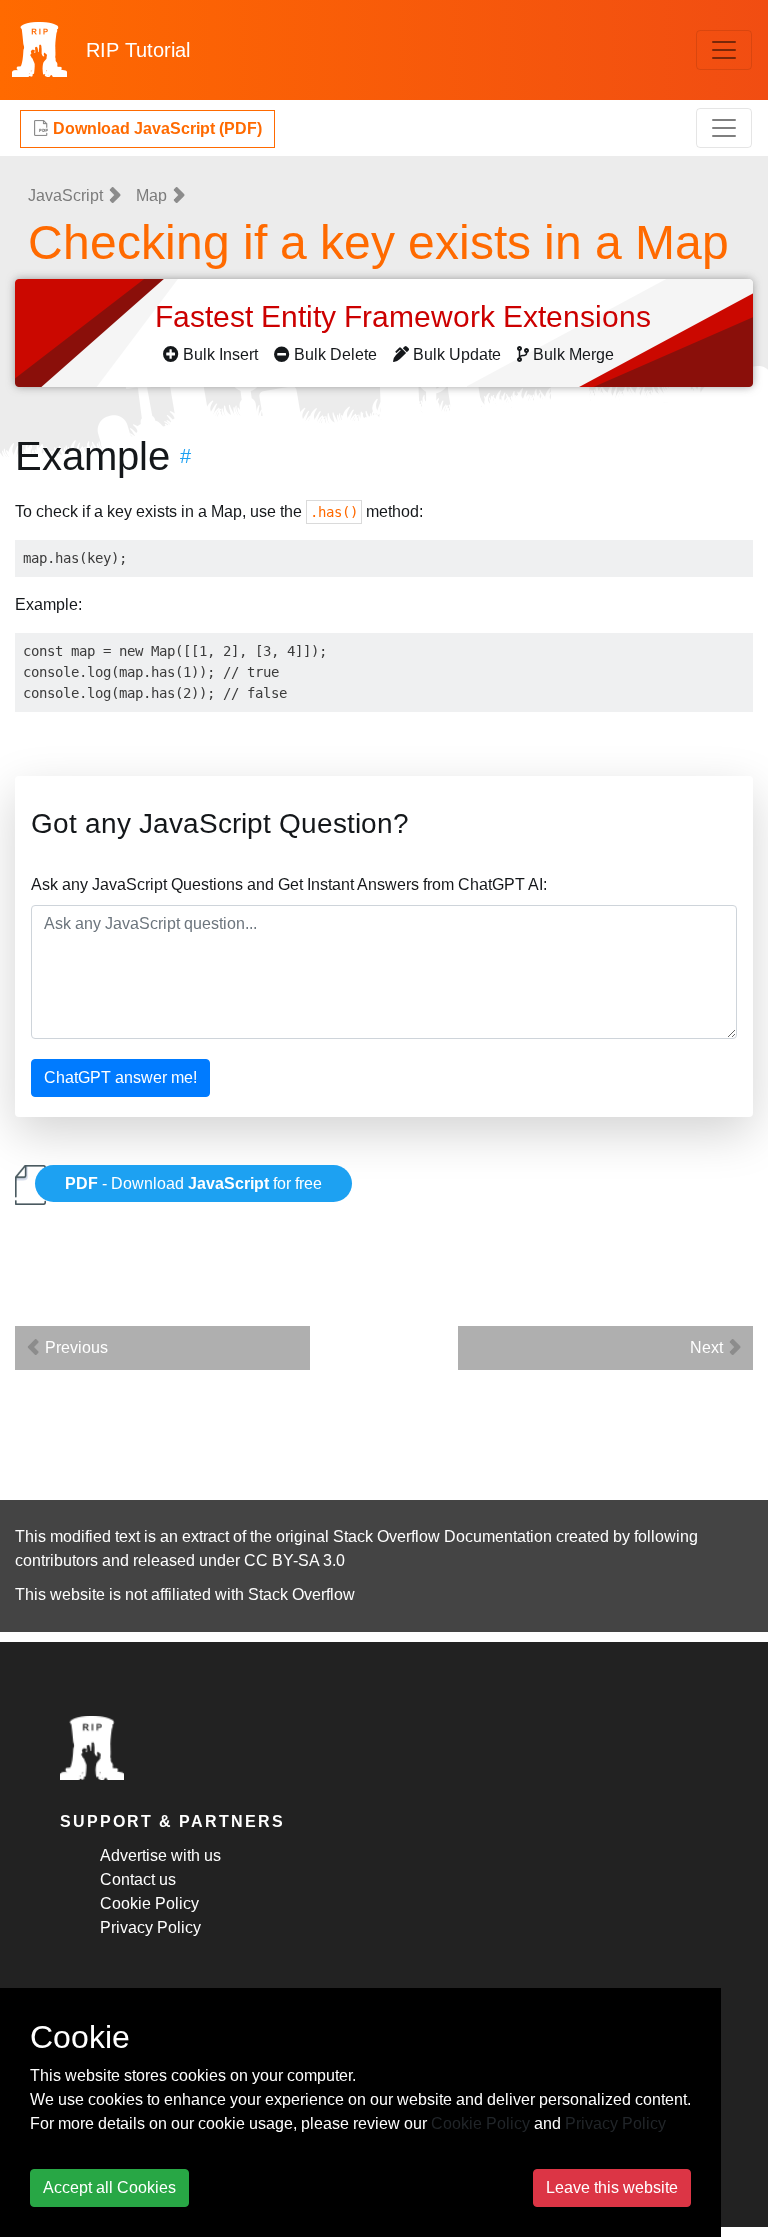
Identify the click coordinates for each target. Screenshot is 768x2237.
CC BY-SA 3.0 (294, 1560)
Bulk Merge (573, 354)
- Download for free (193, 1183)
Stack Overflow (301, 1594)
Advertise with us (160, 1855)
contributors (56, 1560)
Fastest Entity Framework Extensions (407, 316)
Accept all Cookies (109, 2187)
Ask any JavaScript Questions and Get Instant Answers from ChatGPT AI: (289, 884)
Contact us (138, 1879)
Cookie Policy (149, 1903)
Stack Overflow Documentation (442, 1536)
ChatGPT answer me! (120, 1077)
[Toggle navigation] (724, 50)
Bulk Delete (335, 354)
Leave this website (612, 2187)
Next (708, 1347)
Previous (74, 1347)
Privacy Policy (150, 1927)
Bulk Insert (220, 354)
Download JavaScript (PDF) (155, 128)
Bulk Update (457, 354)
